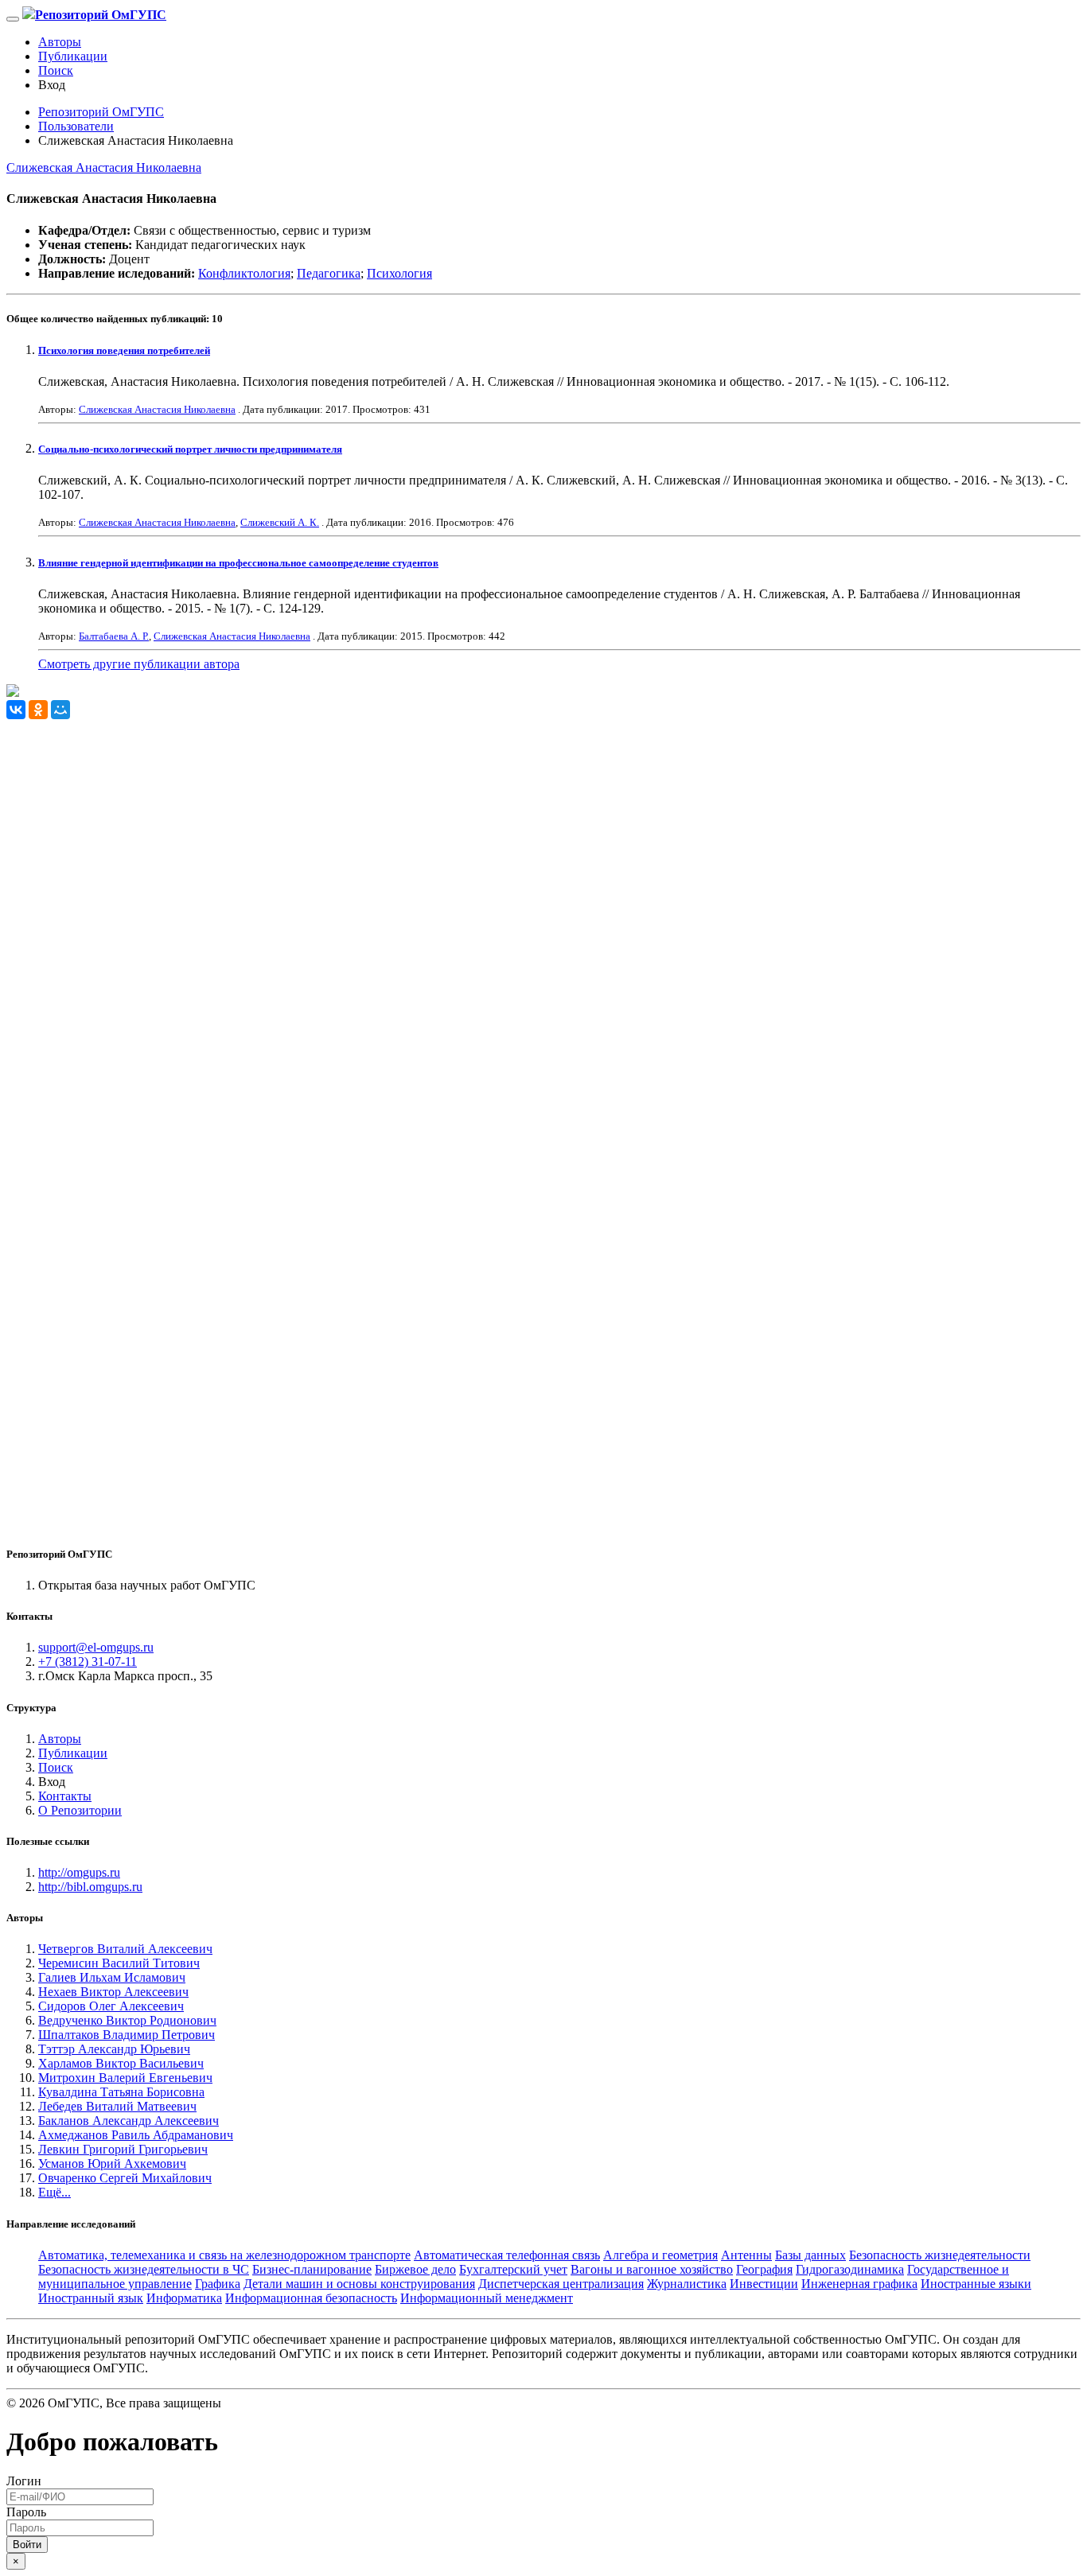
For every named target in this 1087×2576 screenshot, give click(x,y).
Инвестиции (764, 2284)
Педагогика (329, 273)
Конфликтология (244, 273)
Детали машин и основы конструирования (359, 2284)
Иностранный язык (91, 2298)
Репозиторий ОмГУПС (101, 112)
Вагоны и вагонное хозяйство (652, 2269)
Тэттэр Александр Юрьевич (114, 2049)
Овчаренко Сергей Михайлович (125, 2178)
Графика (218, 2284)
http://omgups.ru (79, 1872)
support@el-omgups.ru (96, 1647)
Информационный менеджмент (487, 2298)
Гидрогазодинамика (850, 2269)
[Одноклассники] (38, 710)
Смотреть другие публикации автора (139, 664)
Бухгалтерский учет (513, 2269)
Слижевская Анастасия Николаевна (104, 167)
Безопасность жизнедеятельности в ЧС (144, 2269)
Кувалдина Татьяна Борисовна (121, 2092)
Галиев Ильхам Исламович (112, 1977)
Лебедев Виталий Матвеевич (117, 2106)
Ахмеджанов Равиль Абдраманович (136, 2135)
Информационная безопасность (311, 2298)
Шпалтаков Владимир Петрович (127, 2035)
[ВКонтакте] (16, 710)
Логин (24, 2481)
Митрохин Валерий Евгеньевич (125, 2078)
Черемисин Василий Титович (119, 1963)
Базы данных (810, 2255)
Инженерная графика (859, 2284)
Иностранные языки (976, 2284)
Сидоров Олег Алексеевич (111, 2006)
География (764, 2269)
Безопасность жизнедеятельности (940, 2255)
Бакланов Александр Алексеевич (129, 2121)
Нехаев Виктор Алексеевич (113, 1992)
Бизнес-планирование (312, 2269)
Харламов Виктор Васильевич (121, 2063)
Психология (399, 273)
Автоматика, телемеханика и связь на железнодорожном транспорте (224, 2255)
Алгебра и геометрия (660, 2255)
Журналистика (687, 2284)
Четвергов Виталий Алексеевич (125, 1949)
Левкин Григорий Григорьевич (123, 2149)
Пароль (26, 2512)
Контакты (65, 1796)
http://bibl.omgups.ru (90, 1887)
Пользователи (76, 126)
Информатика (184, 2298)
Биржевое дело (415, 2269)
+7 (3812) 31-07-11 (88, 1662)
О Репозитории (80, 1810)
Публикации (73, 56)
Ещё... (55, 2192)
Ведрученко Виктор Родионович (127, 2020)
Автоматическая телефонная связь (507, 2255)
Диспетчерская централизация (561, 2284)
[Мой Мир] (60, 710)
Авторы (60, 42)
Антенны (746, 2255)
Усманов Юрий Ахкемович (112, 2164)
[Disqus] (543, 918)
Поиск (56, 70)
